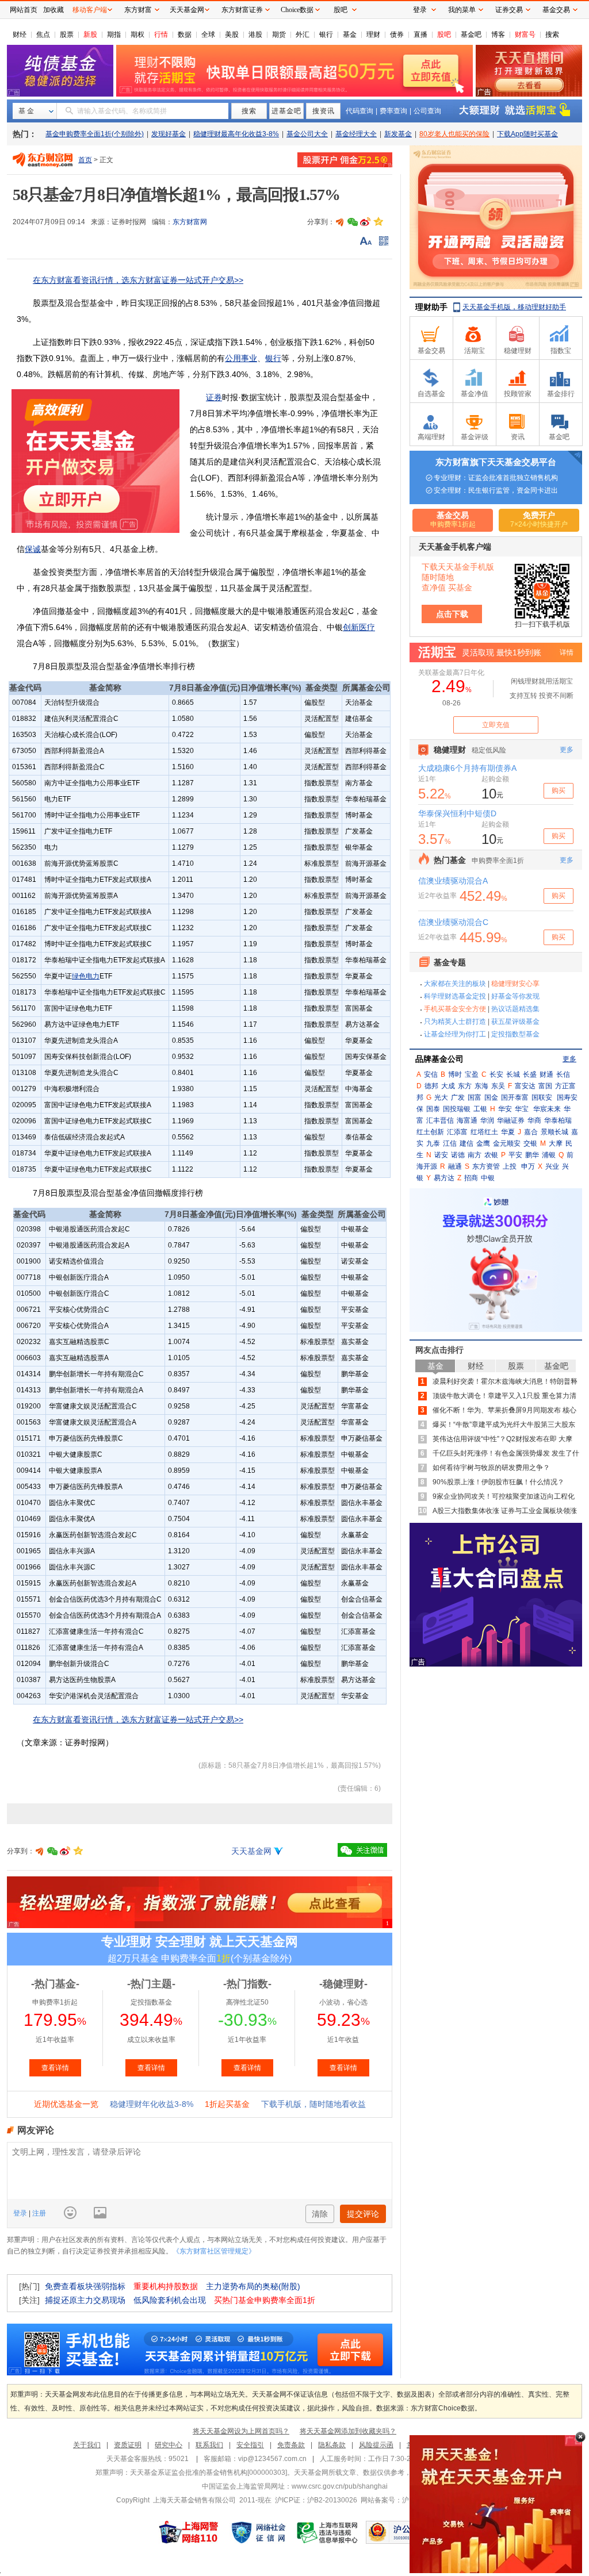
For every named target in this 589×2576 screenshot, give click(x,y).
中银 (488, 1178)
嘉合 (531, 1132)
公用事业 (241, 358)
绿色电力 (86, 976)
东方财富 (138, 10)
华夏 (508, 1132)
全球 (208, 34)
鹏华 (532, 1155)
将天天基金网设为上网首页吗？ (241, 2431)
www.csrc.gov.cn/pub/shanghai (340, 2486)
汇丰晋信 (440, 1120)
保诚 (33, 549)
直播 (420, 34)
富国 (545, 1086)
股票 (67, 34)
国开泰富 (515, 1097)
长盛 (530, 1074)
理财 (373, 34)
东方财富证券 (242, 10)
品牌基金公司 (439, 1059)
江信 (450, 1143)
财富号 (525, 34)
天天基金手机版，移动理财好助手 (514, 307)
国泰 (433, 1109)
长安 (496, 1074)
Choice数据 (297, 10)
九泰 (433, 1143)
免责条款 (291, 2445)
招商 (471, 1178)
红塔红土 (484, 1132)
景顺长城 (554, 1132)
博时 (455, 1074)
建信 (466, 1143)
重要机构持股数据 (166, 2286)
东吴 (498, 1086)
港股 (255, 34)
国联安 (542, 1097)
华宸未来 (547, 1109)
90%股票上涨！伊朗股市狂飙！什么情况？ (498, 1482)
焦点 (43, 34)
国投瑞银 (457, 1109)
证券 (214, 397)
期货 (279, 34)
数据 (185, 34)
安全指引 (250, 2445)
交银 (530, 1143)
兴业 (552, 1166)
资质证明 (128, 2445)
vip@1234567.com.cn (272, 2459)
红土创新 (430, 1132)
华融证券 (511, 1120)
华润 (487, 1120)
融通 (455, 1166)
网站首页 (24, 10)
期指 (114, 34)
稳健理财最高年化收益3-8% (236, 134)
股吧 (444, 34)
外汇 (303, 34)
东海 (481, 1086)
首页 (85, 160)
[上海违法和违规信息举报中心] (328, 2532)
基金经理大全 (356, 134)
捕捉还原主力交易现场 (85, 2300)
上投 (510, 1166)
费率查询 (393, 111)
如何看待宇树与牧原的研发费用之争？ (491, 1468)
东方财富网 (190, 222)
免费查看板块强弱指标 (85, 2286)
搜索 (552, 34)
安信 (431, 1074)
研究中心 (169, 2445)
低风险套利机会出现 (170, 2300)
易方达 (444, 1178)
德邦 (431, 1086)
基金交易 (556, 10)
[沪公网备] (399, 2532)
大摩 (556, 1143)
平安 (515, 1155)
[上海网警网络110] (189, 2532)
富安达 (525, 1086)
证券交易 (509, 10)
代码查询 (359, 111)
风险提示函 (376, 2445)
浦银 (549, 1155)
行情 (161, 34)
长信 (563, 1074)
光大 (441, 1097)
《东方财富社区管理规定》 (214, 2251)
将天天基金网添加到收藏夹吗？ (348, 2431)
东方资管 (486, 1166)
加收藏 (53, 10)
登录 (21, 2213)
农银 (491, 1155)
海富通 (467, 1120)
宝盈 (472, 1074)
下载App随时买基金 (527, 134)
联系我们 (209, 2445)
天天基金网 (251, 1851)
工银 (480, 1109)
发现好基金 (169, 134)
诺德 (458, 1155)
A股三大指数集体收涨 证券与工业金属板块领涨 (505, 1511)
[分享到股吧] (340, 222)
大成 (448, 1086)
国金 (491, 1097)
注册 (38, 2213)
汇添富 (457, 1132)
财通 (546, 1074)
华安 (505, 1109)
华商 (534, 1120)
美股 (232, 34)
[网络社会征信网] (258, 2532)
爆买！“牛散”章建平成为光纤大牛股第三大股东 (504, 1425)
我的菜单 (462, 10)
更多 (569, 1059)
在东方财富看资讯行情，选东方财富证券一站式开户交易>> (138, 280)
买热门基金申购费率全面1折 (265, 2300)
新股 (90, 34)
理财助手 (431, 307)
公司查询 (427, 111)
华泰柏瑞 (558, 1120)
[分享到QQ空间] (378, 222)
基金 (350, 34)
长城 (513, 1074)
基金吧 (471, 34)
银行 (326, 34)
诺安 (441, 1155)
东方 (465, 1086)
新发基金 (398, 134)
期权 (137, 34)
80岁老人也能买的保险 (454, 134)
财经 (20, 34)
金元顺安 (507, 1143)
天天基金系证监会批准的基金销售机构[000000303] (209, 2473)
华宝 (522, 1109)
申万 (528, 1166)
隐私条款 (332, 2445)
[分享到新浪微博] (365, 222)
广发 (458, 1097)
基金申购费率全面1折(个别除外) (95, 134)
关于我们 (87, 2445)
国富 (475, 1097)
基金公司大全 (307, 134)
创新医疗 (359, 627)
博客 (498, 34)
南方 (475, 1155)
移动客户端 (90, 10)
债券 (397, 34)
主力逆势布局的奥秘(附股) (253, 2286)
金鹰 (483, 1143)
